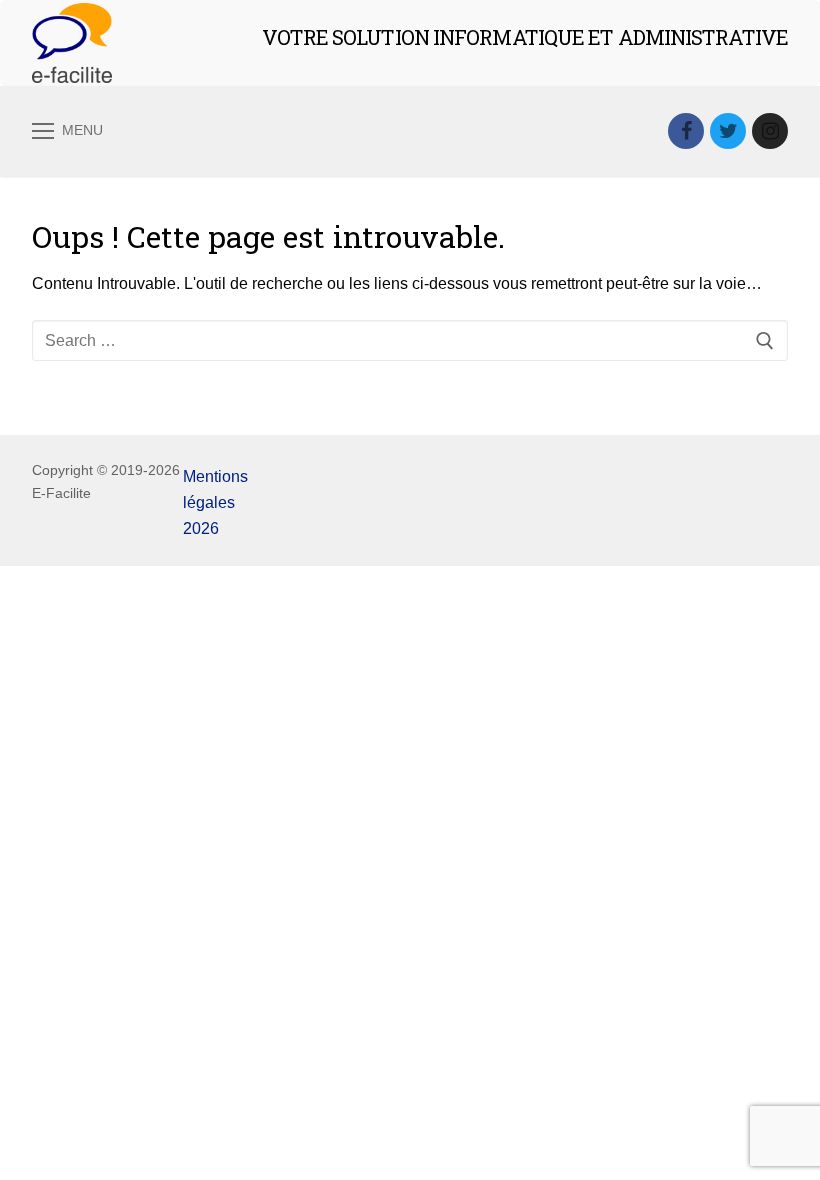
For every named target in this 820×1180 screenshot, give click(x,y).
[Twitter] (728, 131)
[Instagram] (770, 131)
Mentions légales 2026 (215, 502)
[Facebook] (686, 131)
